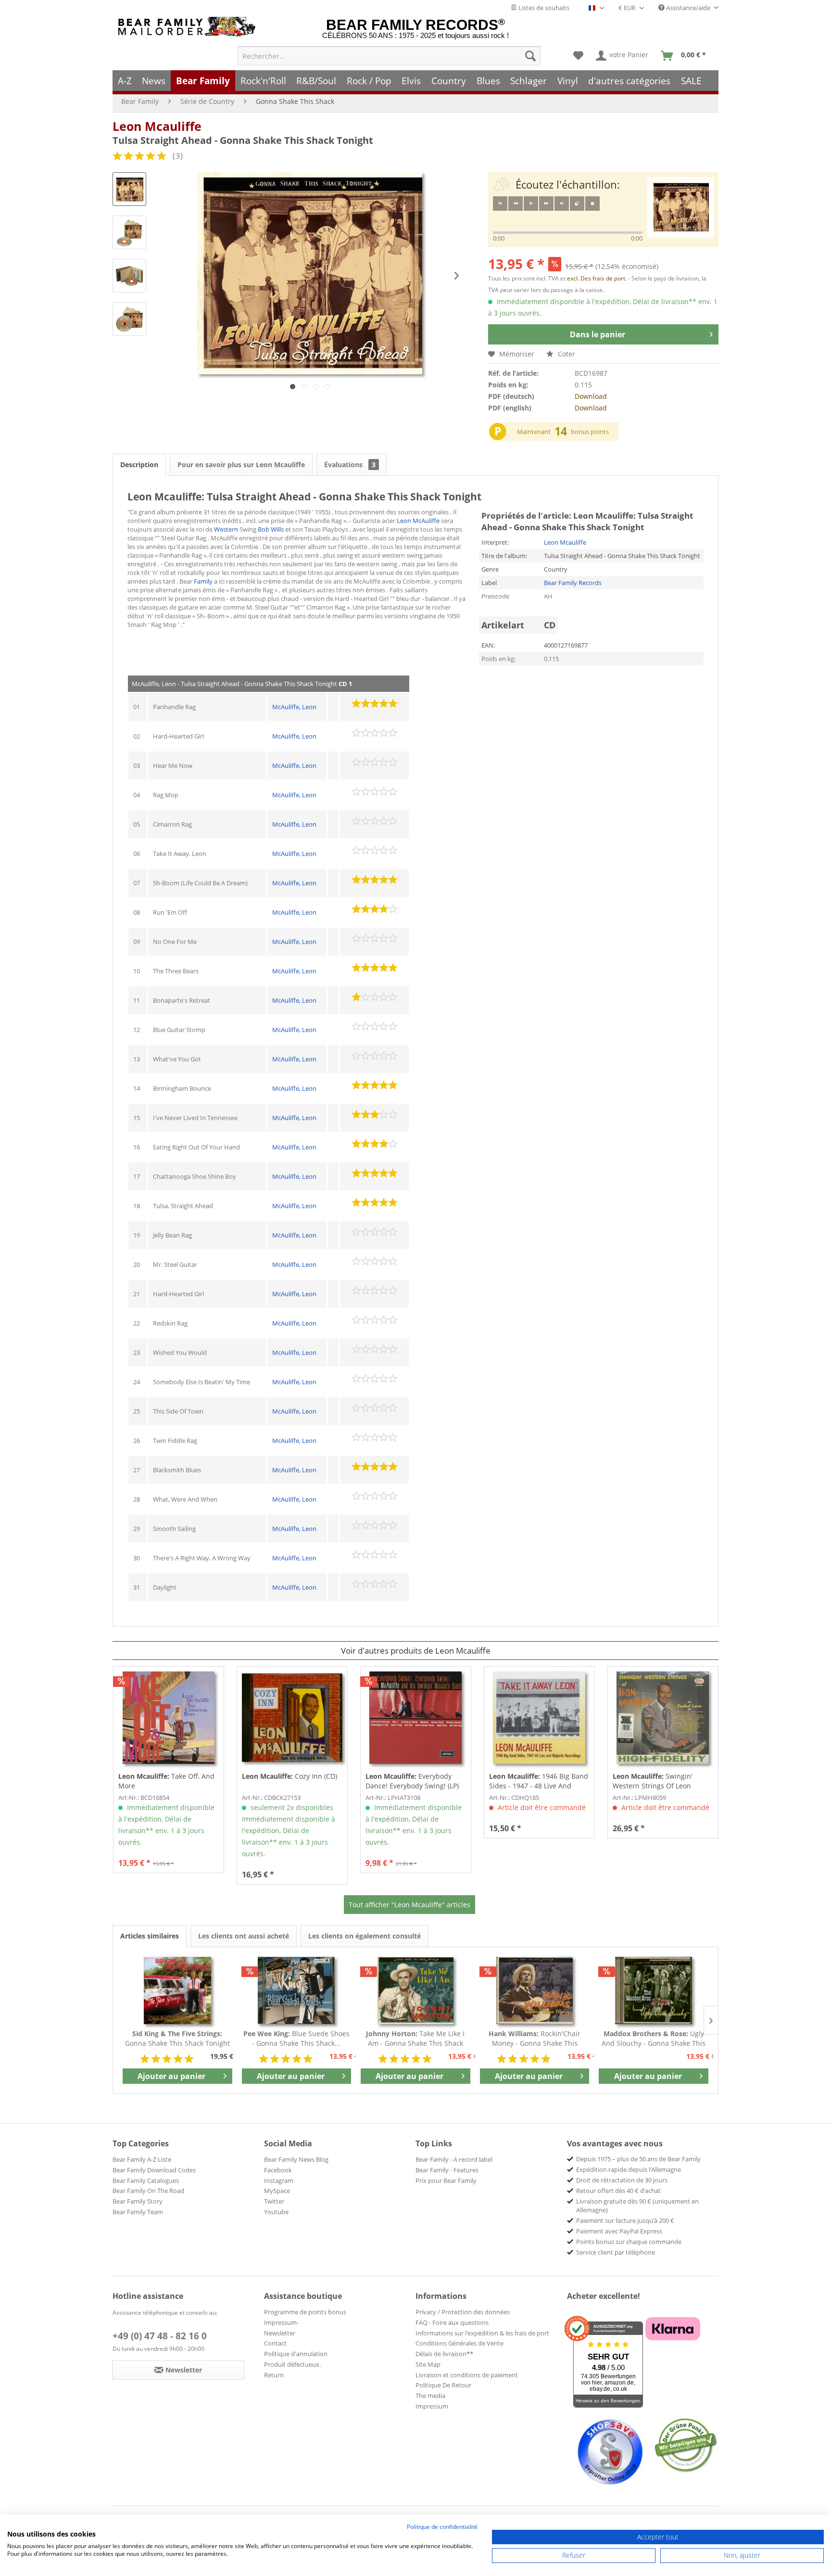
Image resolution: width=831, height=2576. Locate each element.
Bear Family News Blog (296, 2159)
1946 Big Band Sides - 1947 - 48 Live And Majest (539, 1781)
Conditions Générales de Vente (460, 2343)
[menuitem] (389, 56)
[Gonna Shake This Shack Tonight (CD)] (177, 1990)
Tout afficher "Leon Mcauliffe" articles (409, 1905)
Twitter (274, 2201)
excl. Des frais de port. (598, 278)
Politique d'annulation (296, 2354)
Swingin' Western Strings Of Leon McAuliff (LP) (653, 1781)
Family (203, 581)
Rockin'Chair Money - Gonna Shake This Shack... (535, 2039)
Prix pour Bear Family (446, 2181)
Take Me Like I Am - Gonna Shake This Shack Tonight (415, 2039)
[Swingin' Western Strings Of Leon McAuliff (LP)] (663, 1718)
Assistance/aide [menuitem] (688, 8)
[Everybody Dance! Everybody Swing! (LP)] (416, 1718)
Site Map (428, 2364)
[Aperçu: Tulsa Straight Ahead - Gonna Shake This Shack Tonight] (129, 189)
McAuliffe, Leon (294, 707)
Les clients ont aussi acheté (244, 1936)
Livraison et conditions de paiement (467, 2375)
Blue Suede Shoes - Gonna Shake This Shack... (296, 2038)
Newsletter (280, 2333)
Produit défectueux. (292, 2364)
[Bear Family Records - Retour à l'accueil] (189, 27)
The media (430, 2396)
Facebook (278, 2170)
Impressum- (281, 2322)
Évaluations (350, 465)
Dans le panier (598, 334)
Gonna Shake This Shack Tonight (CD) (177, 2039)
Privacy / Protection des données (463, 2312)
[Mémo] (578, 56)
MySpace (277, 2191)
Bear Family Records (573, 583)
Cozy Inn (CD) (290, 1776)
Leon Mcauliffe (157, 126)
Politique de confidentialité (442, 2527)
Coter (566, 354)
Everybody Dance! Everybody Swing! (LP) (412, 1781)
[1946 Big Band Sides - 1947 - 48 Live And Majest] (539, 1718)
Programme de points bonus (305, 2312)
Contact (275, 2343)
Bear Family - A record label (454, 2159)
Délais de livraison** (444, 2354)
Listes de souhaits (543, 8)
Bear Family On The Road (148, 2191)
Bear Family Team (138, 2212)
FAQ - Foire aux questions (452, 2322)
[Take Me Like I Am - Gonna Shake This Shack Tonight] (415, 1990)
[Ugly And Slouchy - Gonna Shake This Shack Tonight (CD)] (654, 1990)
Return (274, 2375)
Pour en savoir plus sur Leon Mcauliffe (241, 465)
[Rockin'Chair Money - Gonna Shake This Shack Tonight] (535, 1990)
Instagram (279, 2181)
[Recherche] (530, 56)
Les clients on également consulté (365, 1936)
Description (139, 465)
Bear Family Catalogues (146, 2181)
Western (226, 529)
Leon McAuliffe (418, 521)
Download (591, 396)
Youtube (276, 2212)
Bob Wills (271, 529)
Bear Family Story (138, 2201)
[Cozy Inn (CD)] (292, 1718)
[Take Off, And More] (169, 1718)
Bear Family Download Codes (154, 2170)
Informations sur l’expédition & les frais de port (482, 2333)
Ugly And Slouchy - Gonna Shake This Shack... (654, 2039)
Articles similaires (150, 1936)
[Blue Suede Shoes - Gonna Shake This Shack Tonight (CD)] (297, 1990)
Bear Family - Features (447, 2170)
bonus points (590, 432)
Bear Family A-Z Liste (142, 2159)
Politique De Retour (443, 2385)
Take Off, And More (166, 1781)
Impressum (432, 2406)
